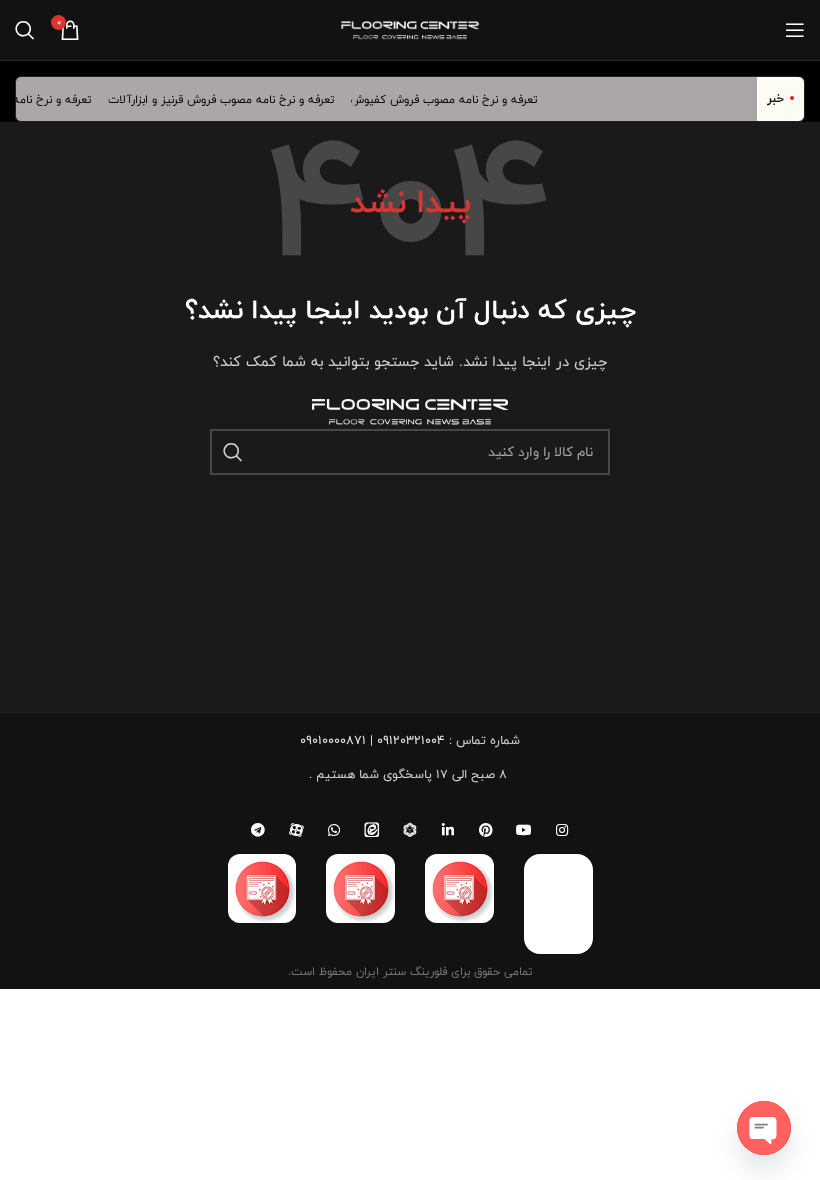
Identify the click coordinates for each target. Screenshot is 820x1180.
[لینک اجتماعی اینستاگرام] (562, 830)
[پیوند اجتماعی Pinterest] (486, 830)
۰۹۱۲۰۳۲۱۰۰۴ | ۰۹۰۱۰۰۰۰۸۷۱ (372, 740)
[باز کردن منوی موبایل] (795, 30)
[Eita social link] (372, 830)
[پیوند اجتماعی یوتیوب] (524, 830)
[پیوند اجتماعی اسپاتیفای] (410, 830)
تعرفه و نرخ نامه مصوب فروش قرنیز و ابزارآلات (228, 99)
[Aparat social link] (296, 830)
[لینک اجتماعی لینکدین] (448, 830)
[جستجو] (25, 30)
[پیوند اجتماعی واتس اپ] (334, 830)
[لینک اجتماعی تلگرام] (258, 830)
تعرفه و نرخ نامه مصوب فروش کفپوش (451, 99)
